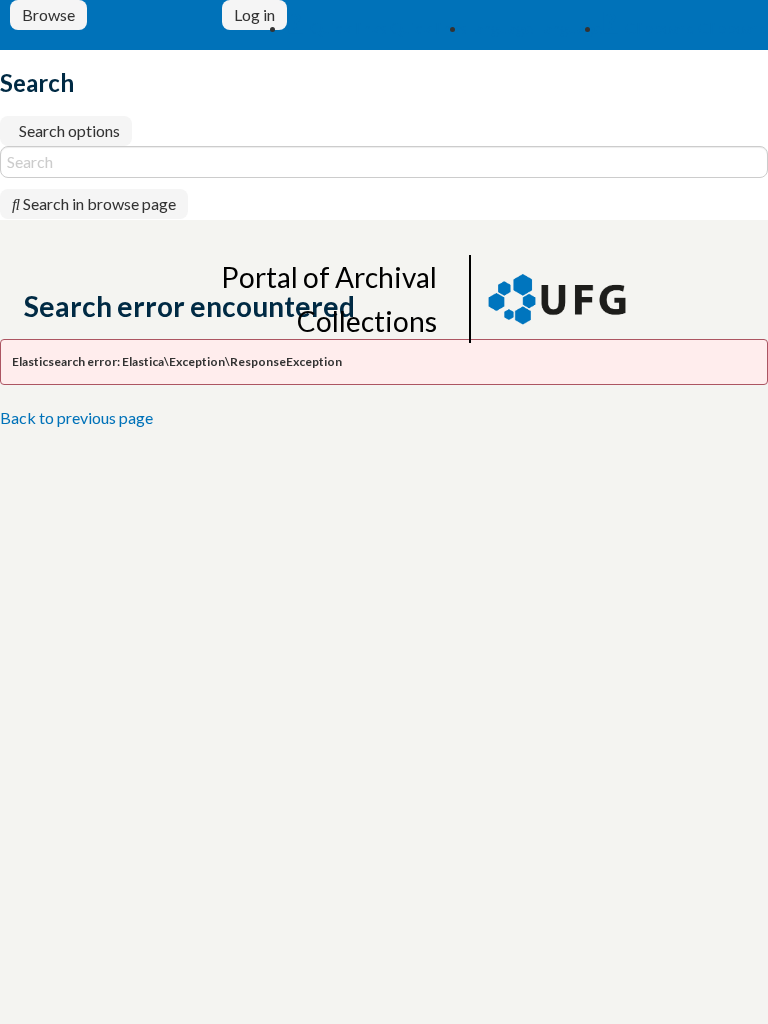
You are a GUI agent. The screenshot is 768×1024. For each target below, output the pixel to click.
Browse (48, 14)
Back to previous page (76, 417)
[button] (377, 27)
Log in (254, 14)
